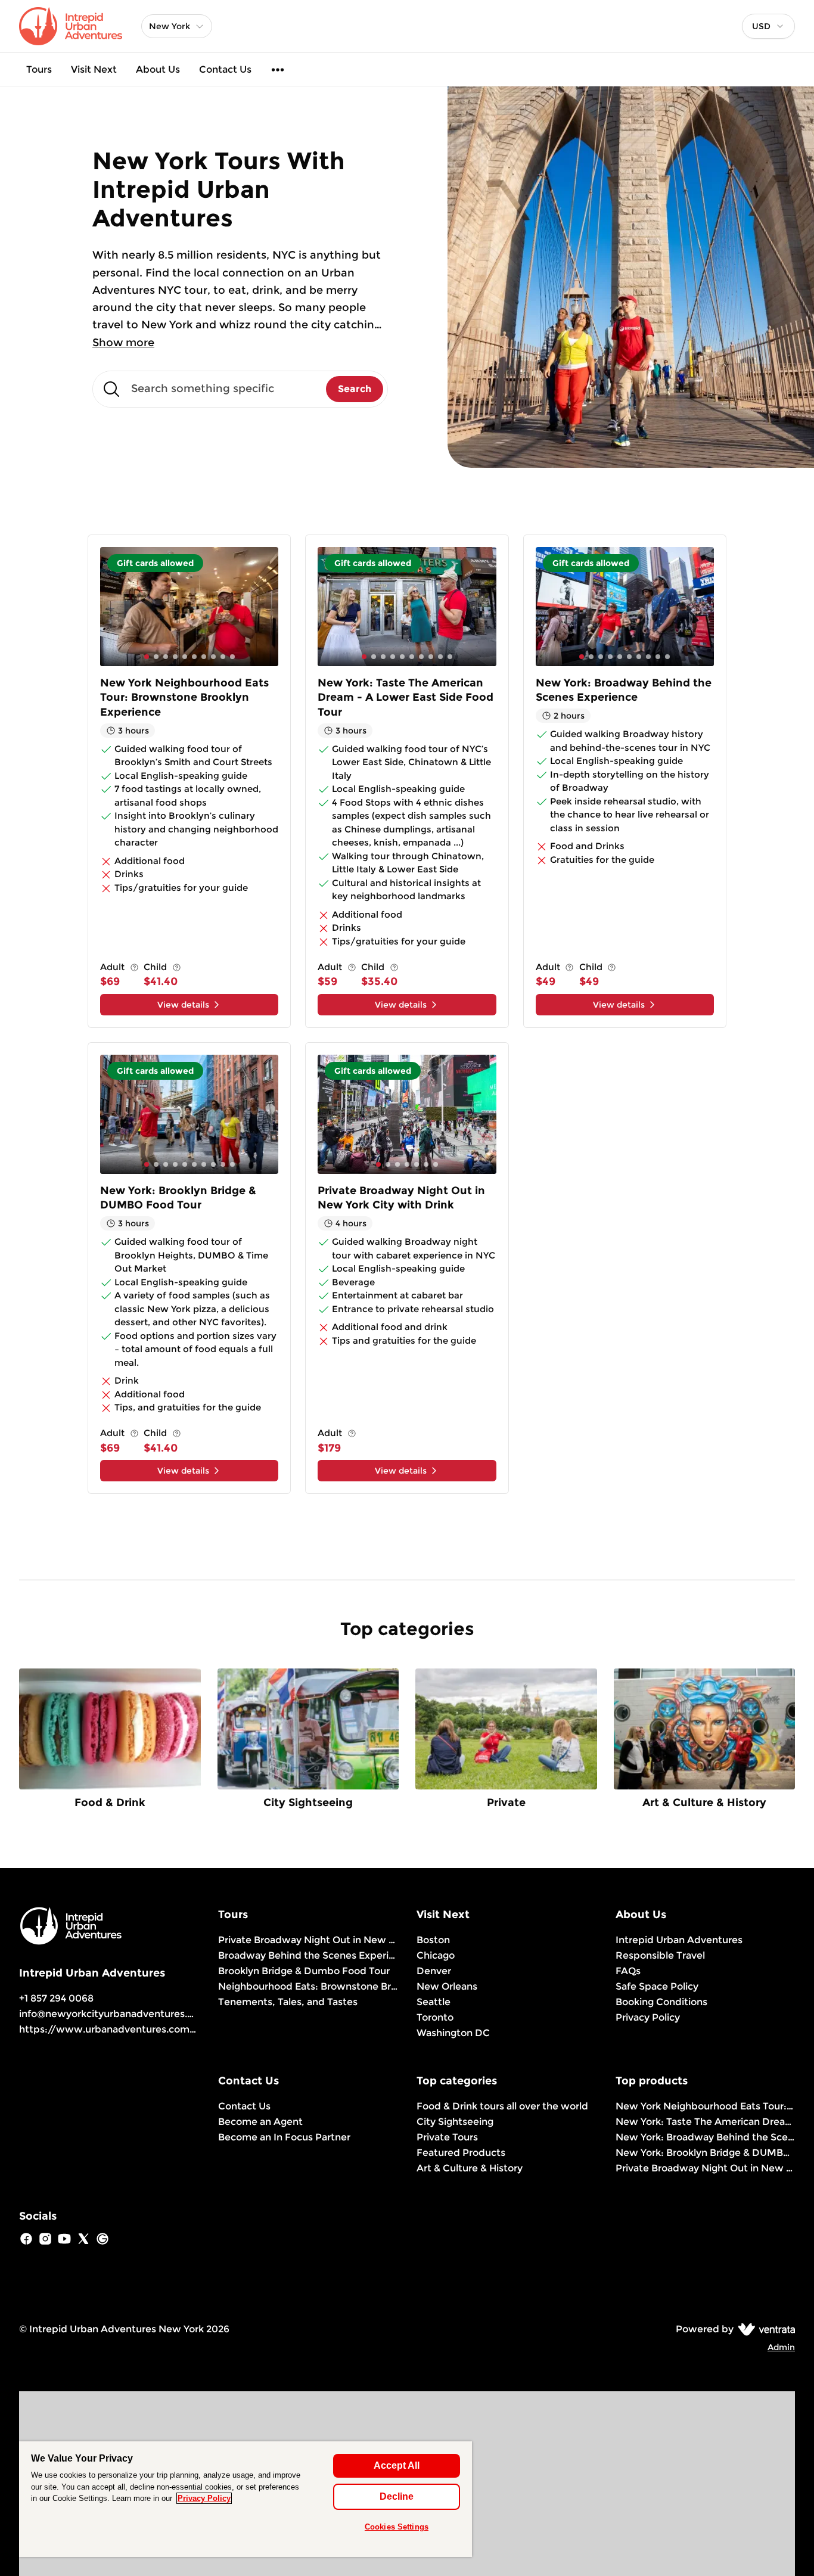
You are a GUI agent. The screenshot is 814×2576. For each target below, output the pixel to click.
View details (183, 1005)
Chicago (436, 1955)
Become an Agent (260, 2122)
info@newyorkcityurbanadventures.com (114, 2014)
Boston (433, 1940)
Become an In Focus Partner (284, 2137)
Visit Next (94, 69)
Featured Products (461, 2153)
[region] (246, 2499)
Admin (781, 2347)
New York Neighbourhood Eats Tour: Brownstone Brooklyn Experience (706, 2106)
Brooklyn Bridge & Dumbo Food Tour (304, 1971)
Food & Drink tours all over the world (502, 2106)
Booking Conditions (661, 2002)
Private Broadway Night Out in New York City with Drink (308, 1940)
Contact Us (225, 69)
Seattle (434, 2002)
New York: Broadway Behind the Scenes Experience (706, 2137)
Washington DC (453, 2033)
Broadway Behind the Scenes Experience (308, 1955)
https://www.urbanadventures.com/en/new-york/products (163, 2029)
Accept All (397, 2465)
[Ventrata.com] (764, 2329)
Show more (123, 343)
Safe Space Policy (657, 1986)
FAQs (628, 1971)
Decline (397, 2496)
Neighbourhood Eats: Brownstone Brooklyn (308, 1986)
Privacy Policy (648, 2017)
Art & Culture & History (470, 2168)
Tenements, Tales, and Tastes (288, 2002)
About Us (158, 69)
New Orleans (447, 1986)
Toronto (435, 2017)
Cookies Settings (397, 2527)
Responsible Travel (660, 1955)
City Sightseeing (455, 2122)
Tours (39, 69)
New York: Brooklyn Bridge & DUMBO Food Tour (706, 2153)
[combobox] (768, 26)
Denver (434, 1971)
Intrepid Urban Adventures (679, 1940)
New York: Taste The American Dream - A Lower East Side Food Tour (706, 2122)
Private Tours (447, 2137)
